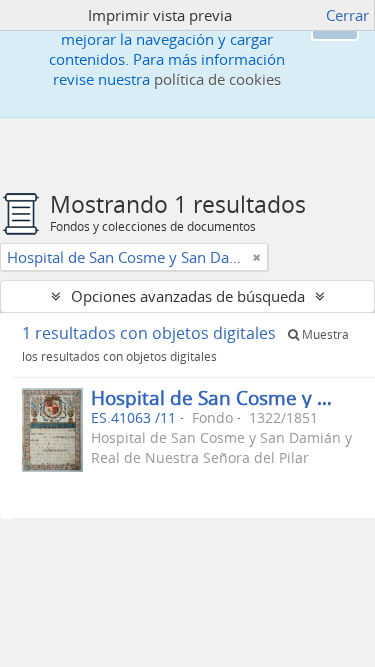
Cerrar (347, 15)
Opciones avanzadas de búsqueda (188, 296)
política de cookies (217, 79)
